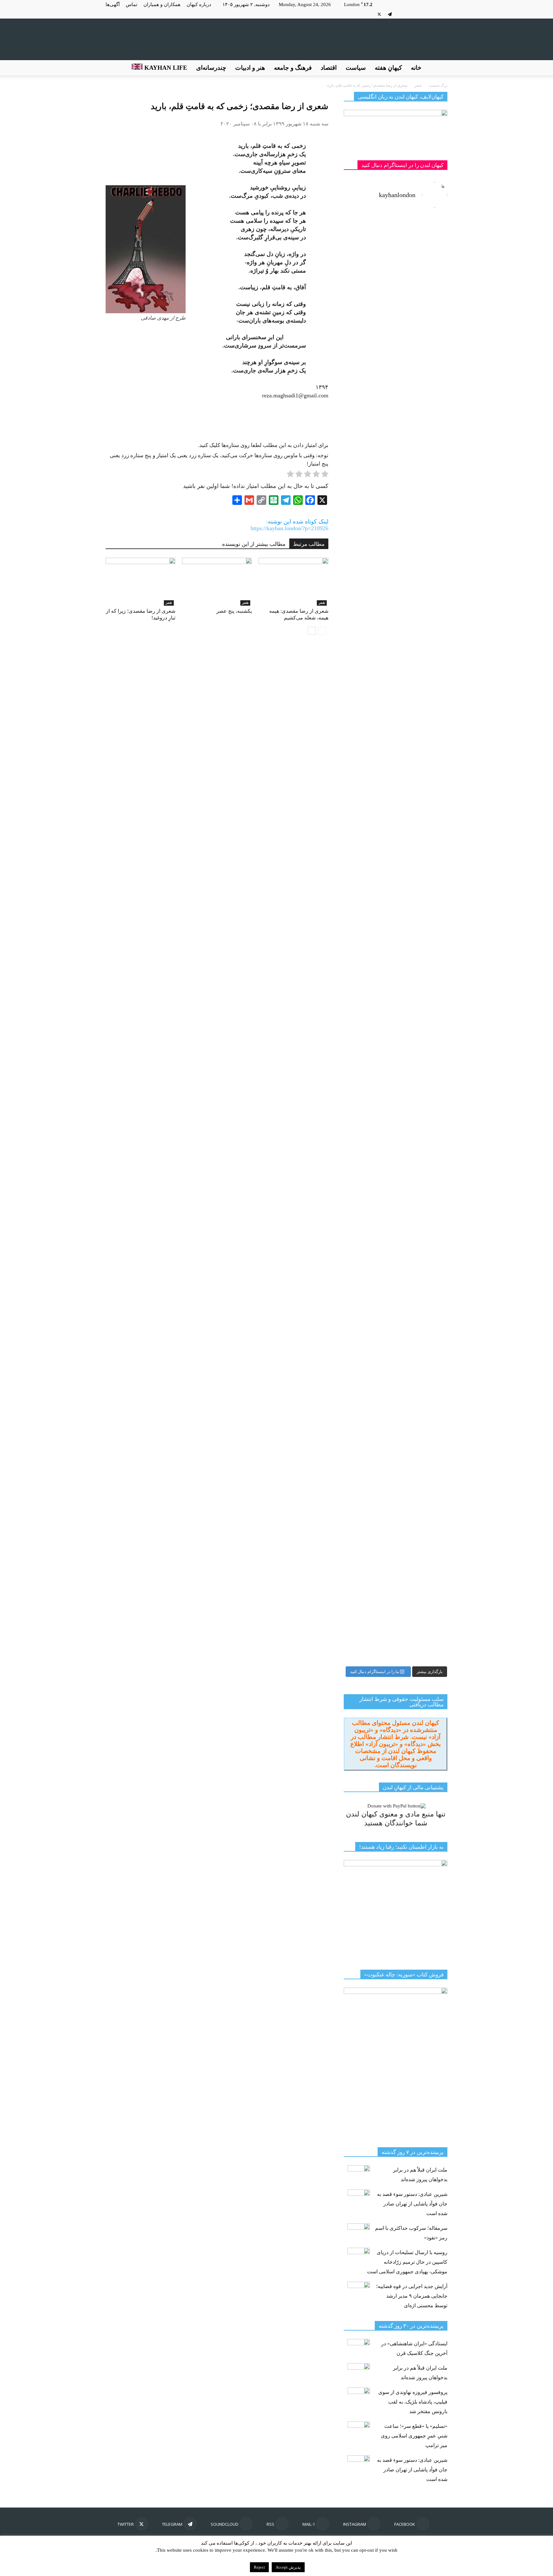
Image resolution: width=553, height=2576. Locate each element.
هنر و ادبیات (250, 68)
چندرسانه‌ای (211, 68)
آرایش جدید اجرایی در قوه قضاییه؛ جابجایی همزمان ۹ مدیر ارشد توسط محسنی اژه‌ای (412, 2296)
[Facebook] (443, 14)
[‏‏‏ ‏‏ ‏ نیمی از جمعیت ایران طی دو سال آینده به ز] (369, 647)
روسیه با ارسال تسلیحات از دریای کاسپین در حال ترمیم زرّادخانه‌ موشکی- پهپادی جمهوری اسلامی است (407, 2262)
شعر (169, 603)
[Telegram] (390, 14)
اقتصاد (329, 68)
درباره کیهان (199, 4)
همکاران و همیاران (162, 4)
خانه (416, 68)
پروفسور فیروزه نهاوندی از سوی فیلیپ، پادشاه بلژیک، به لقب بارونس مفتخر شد (413, 2402)
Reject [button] (259, 2567)
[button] (440, 68)
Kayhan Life (165, 68)
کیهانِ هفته (388, 68)
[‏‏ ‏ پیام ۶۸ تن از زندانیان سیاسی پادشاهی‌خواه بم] (422, 776)
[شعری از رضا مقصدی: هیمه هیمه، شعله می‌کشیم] (293, 582)
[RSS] (411, 14)
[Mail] (421, 14)
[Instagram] (432, 14)
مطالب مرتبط (309, 544)
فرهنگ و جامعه (293, 68)
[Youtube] (369, 14)
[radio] (325, 475)
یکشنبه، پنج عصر (234, 611)
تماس (132, 4)
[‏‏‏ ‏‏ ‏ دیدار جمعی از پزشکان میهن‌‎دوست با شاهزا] (422, 353)
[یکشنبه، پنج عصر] (217, 582)
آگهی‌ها (113, 4)
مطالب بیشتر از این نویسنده (254, 544)
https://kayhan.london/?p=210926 (289, 528)
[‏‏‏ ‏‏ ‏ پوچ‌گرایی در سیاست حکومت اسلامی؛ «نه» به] (369, 1361)
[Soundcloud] (400, 14)
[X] (379, 14)
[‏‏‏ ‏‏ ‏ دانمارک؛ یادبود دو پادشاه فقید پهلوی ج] (369, 253)
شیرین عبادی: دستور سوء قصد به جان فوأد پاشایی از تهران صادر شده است (412, 2204)
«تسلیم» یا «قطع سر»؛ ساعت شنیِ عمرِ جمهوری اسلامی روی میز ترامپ (414, 2436)
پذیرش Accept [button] (288, 2567)
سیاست (356, 68)
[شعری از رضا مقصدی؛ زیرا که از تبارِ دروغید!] (140, 582)
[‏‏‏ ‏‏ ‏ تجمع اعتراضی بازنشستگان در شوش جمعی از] (422, 1137)
